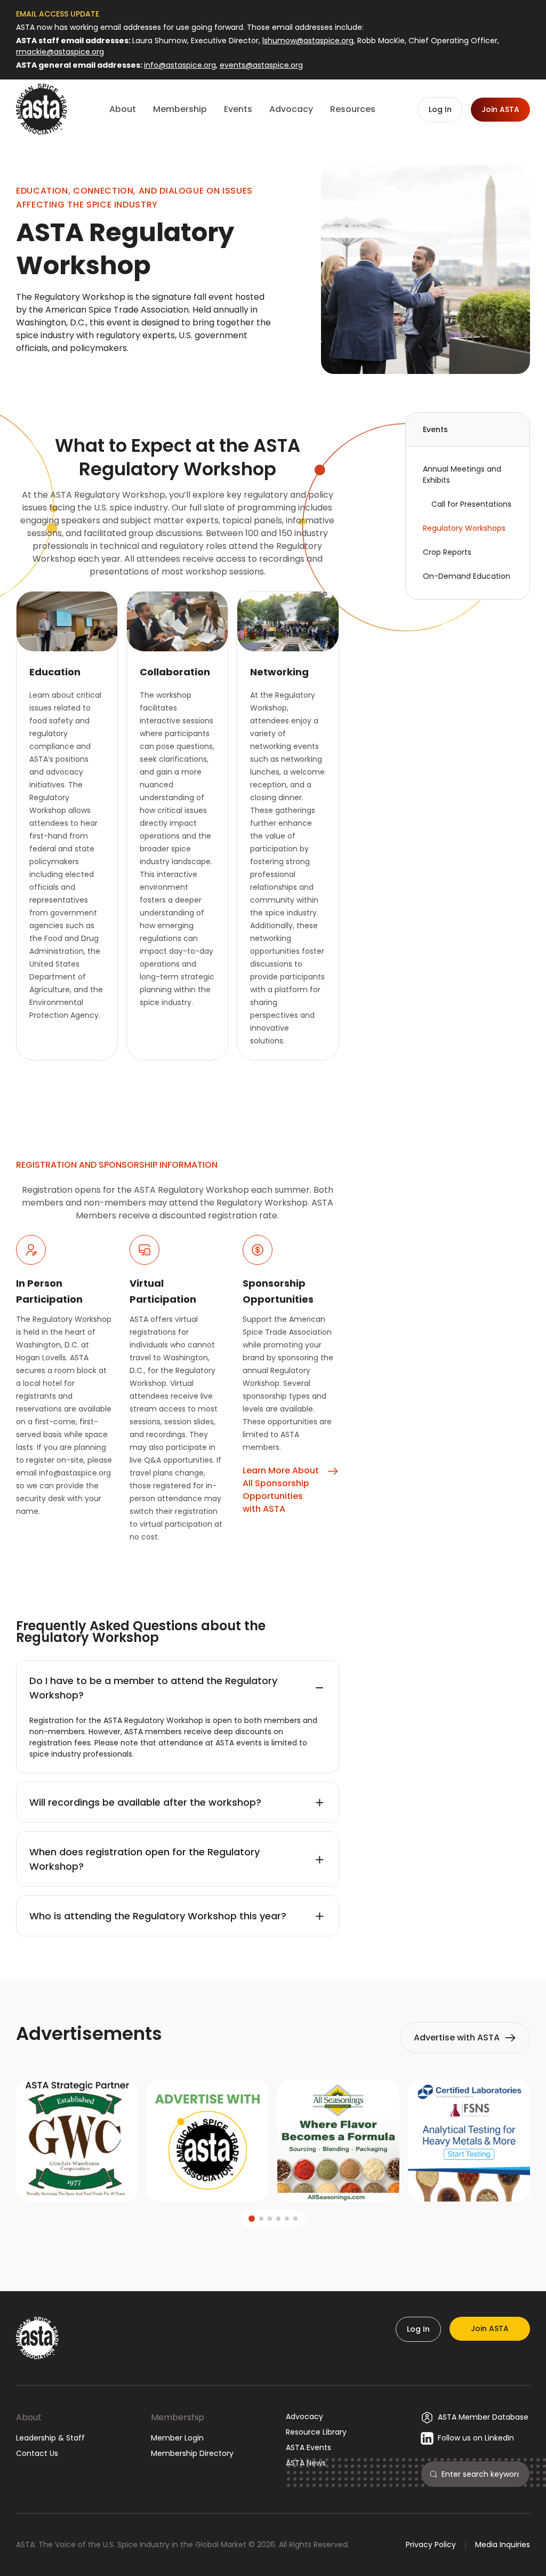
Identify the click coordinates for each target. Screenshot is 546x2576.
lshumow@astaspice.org (308, 41)
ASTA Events (308, 2447)
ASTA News (306, 2463)
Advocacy (304, 2417)
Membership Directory (192, 2453)
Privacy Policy (431, 2545)
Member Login (177, 2438)
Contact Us (37, 2453)
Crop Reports (447, 552)
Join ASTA (490, 2328)
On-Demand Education (467, 576)
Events (435, 429)
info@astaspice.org (180, 65)
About (29, 2417)
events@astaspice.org (261, 65)
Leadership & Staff (50, 2438)
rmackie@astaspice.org (60, 52)
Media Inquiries (503, 2545)
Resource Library (316, 2432)
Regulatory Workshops (464, 528)
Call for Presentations (471, 504)
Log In (418, 2329)
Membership (178, 2417)
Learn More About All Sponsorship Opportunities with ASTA (281, 1490)
